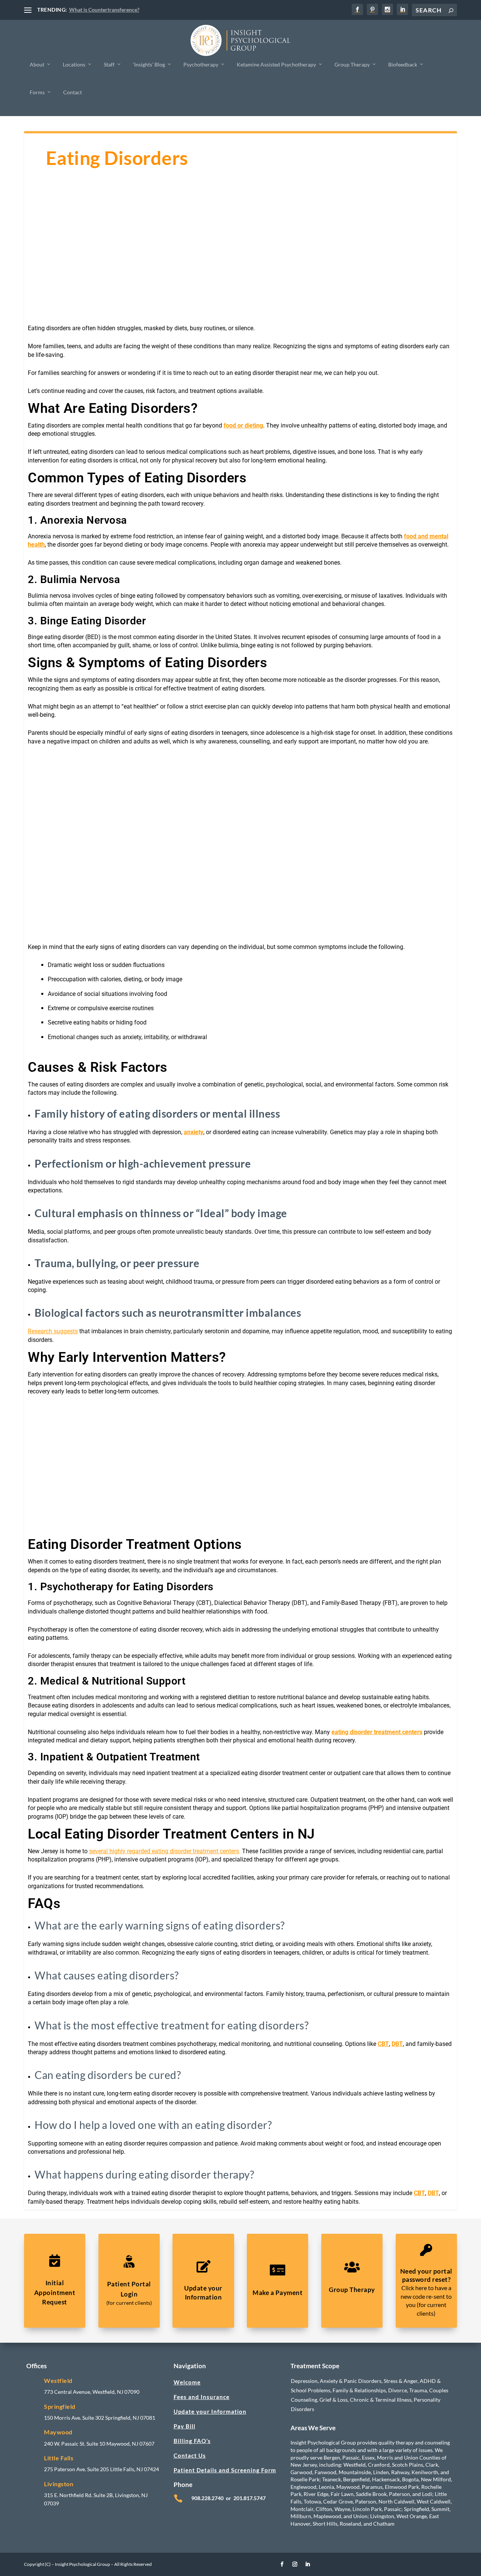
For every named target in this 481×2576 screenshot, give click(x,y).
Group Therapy (352, 64)
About (37, 64)
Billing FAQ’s (192, 2441)
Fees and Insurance (202, 2397)
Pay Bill (185, 2426)
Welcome (187, 2382)
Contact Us (190, 2455)
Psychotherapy (201, 64)
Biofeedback (403, 64)
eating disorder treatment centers (377, 1732)
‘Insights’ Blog (149, 64)
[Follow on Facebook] (282, 2564)
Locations (74, 64)
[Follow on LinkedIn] (308, 2564)
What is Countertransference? (104, 10)
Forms (37, 92)
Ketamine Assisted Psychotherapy (276, 64)
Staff (109, 64)
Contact (73, 92)
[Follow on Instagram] (295, 2564)
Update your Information (210, 2411)
